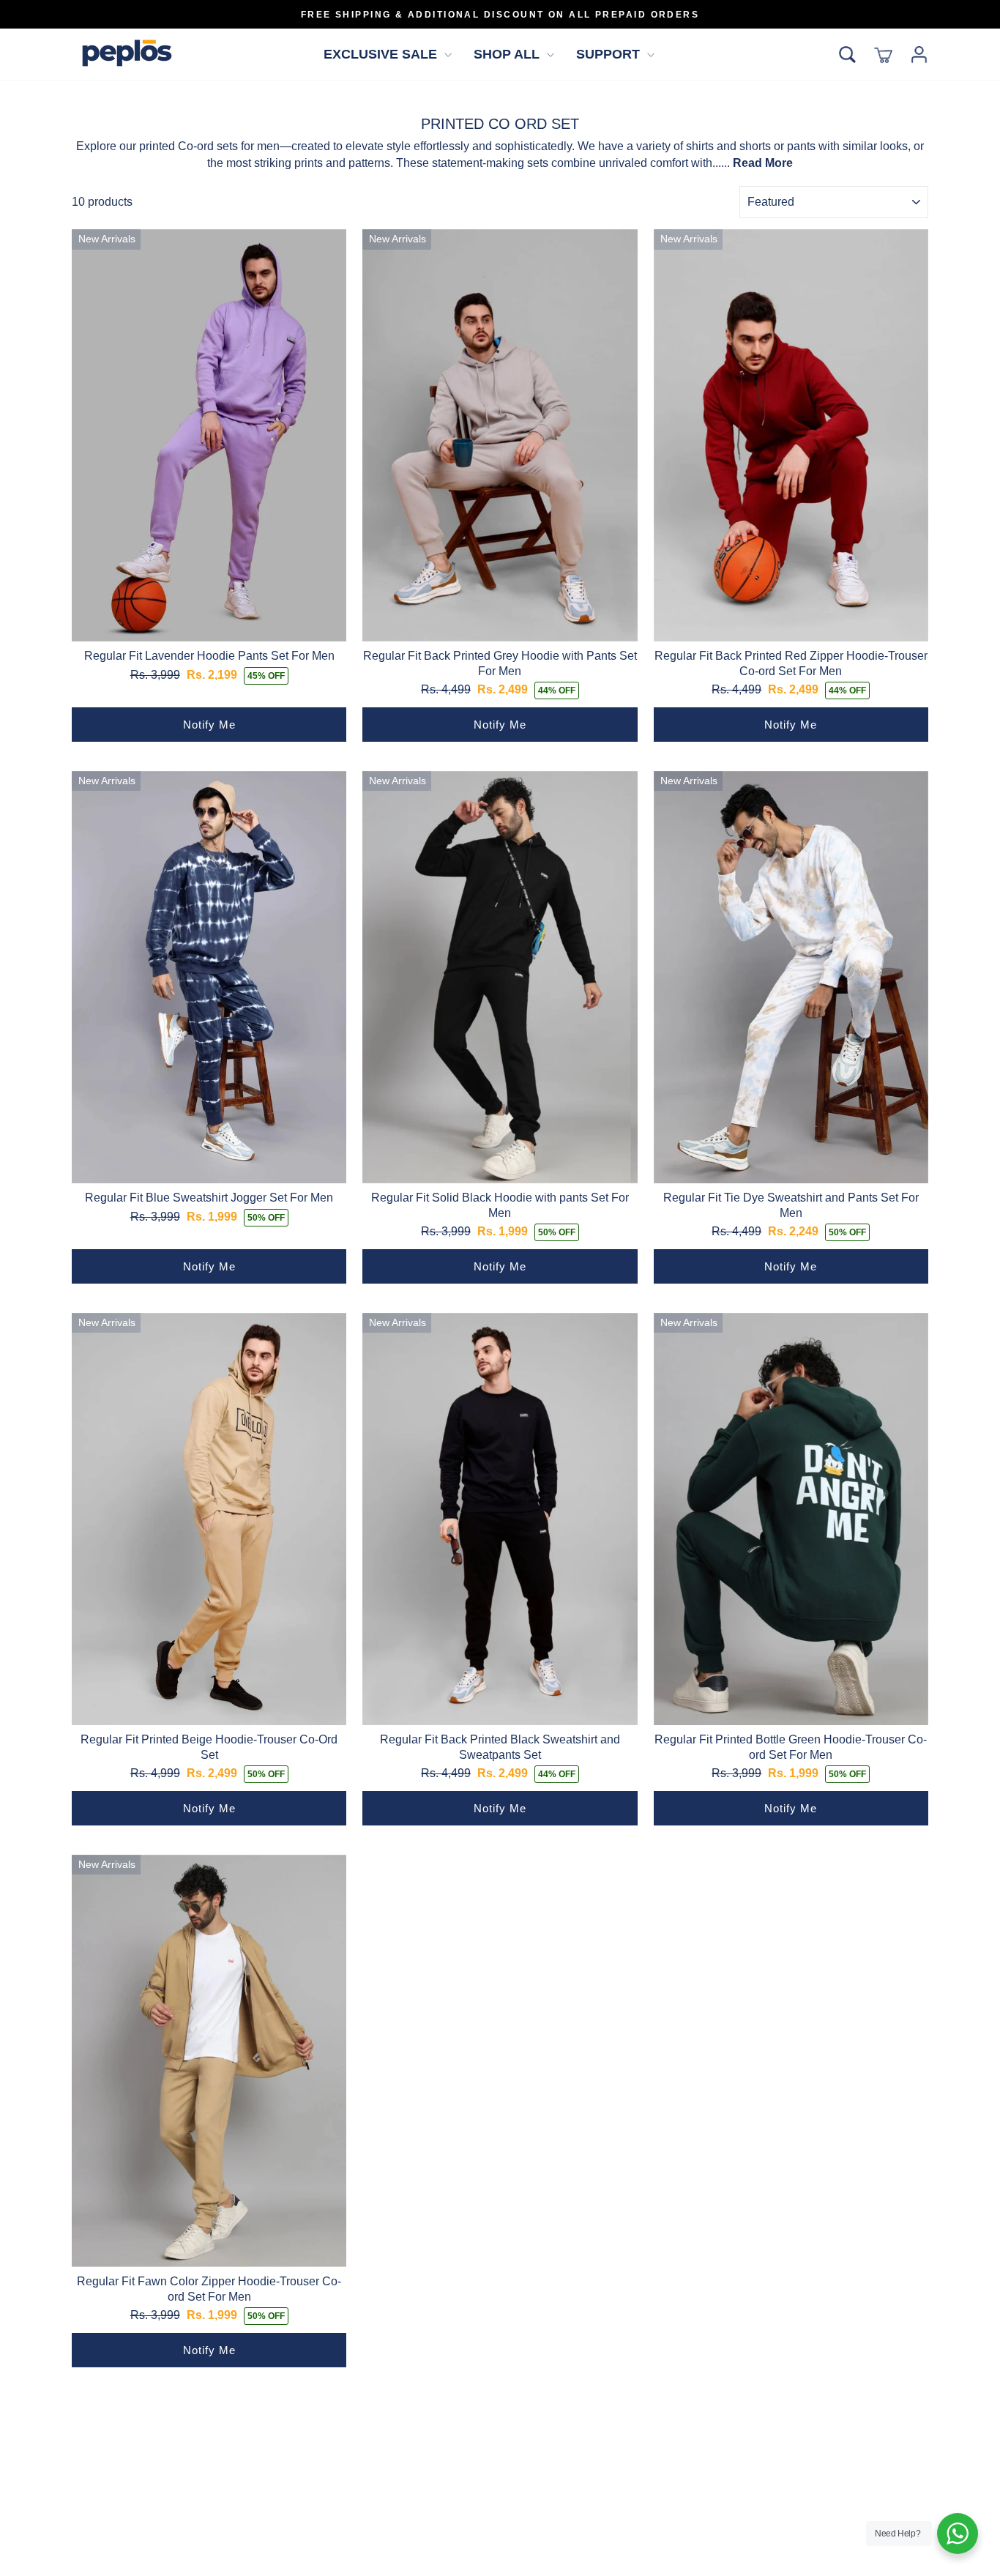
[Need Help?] (958, 2534)
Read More (763, 163)
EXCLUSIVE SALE (382, 54)
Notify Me (209, 725)
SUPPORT (610, 54)
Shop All (508, 54)
